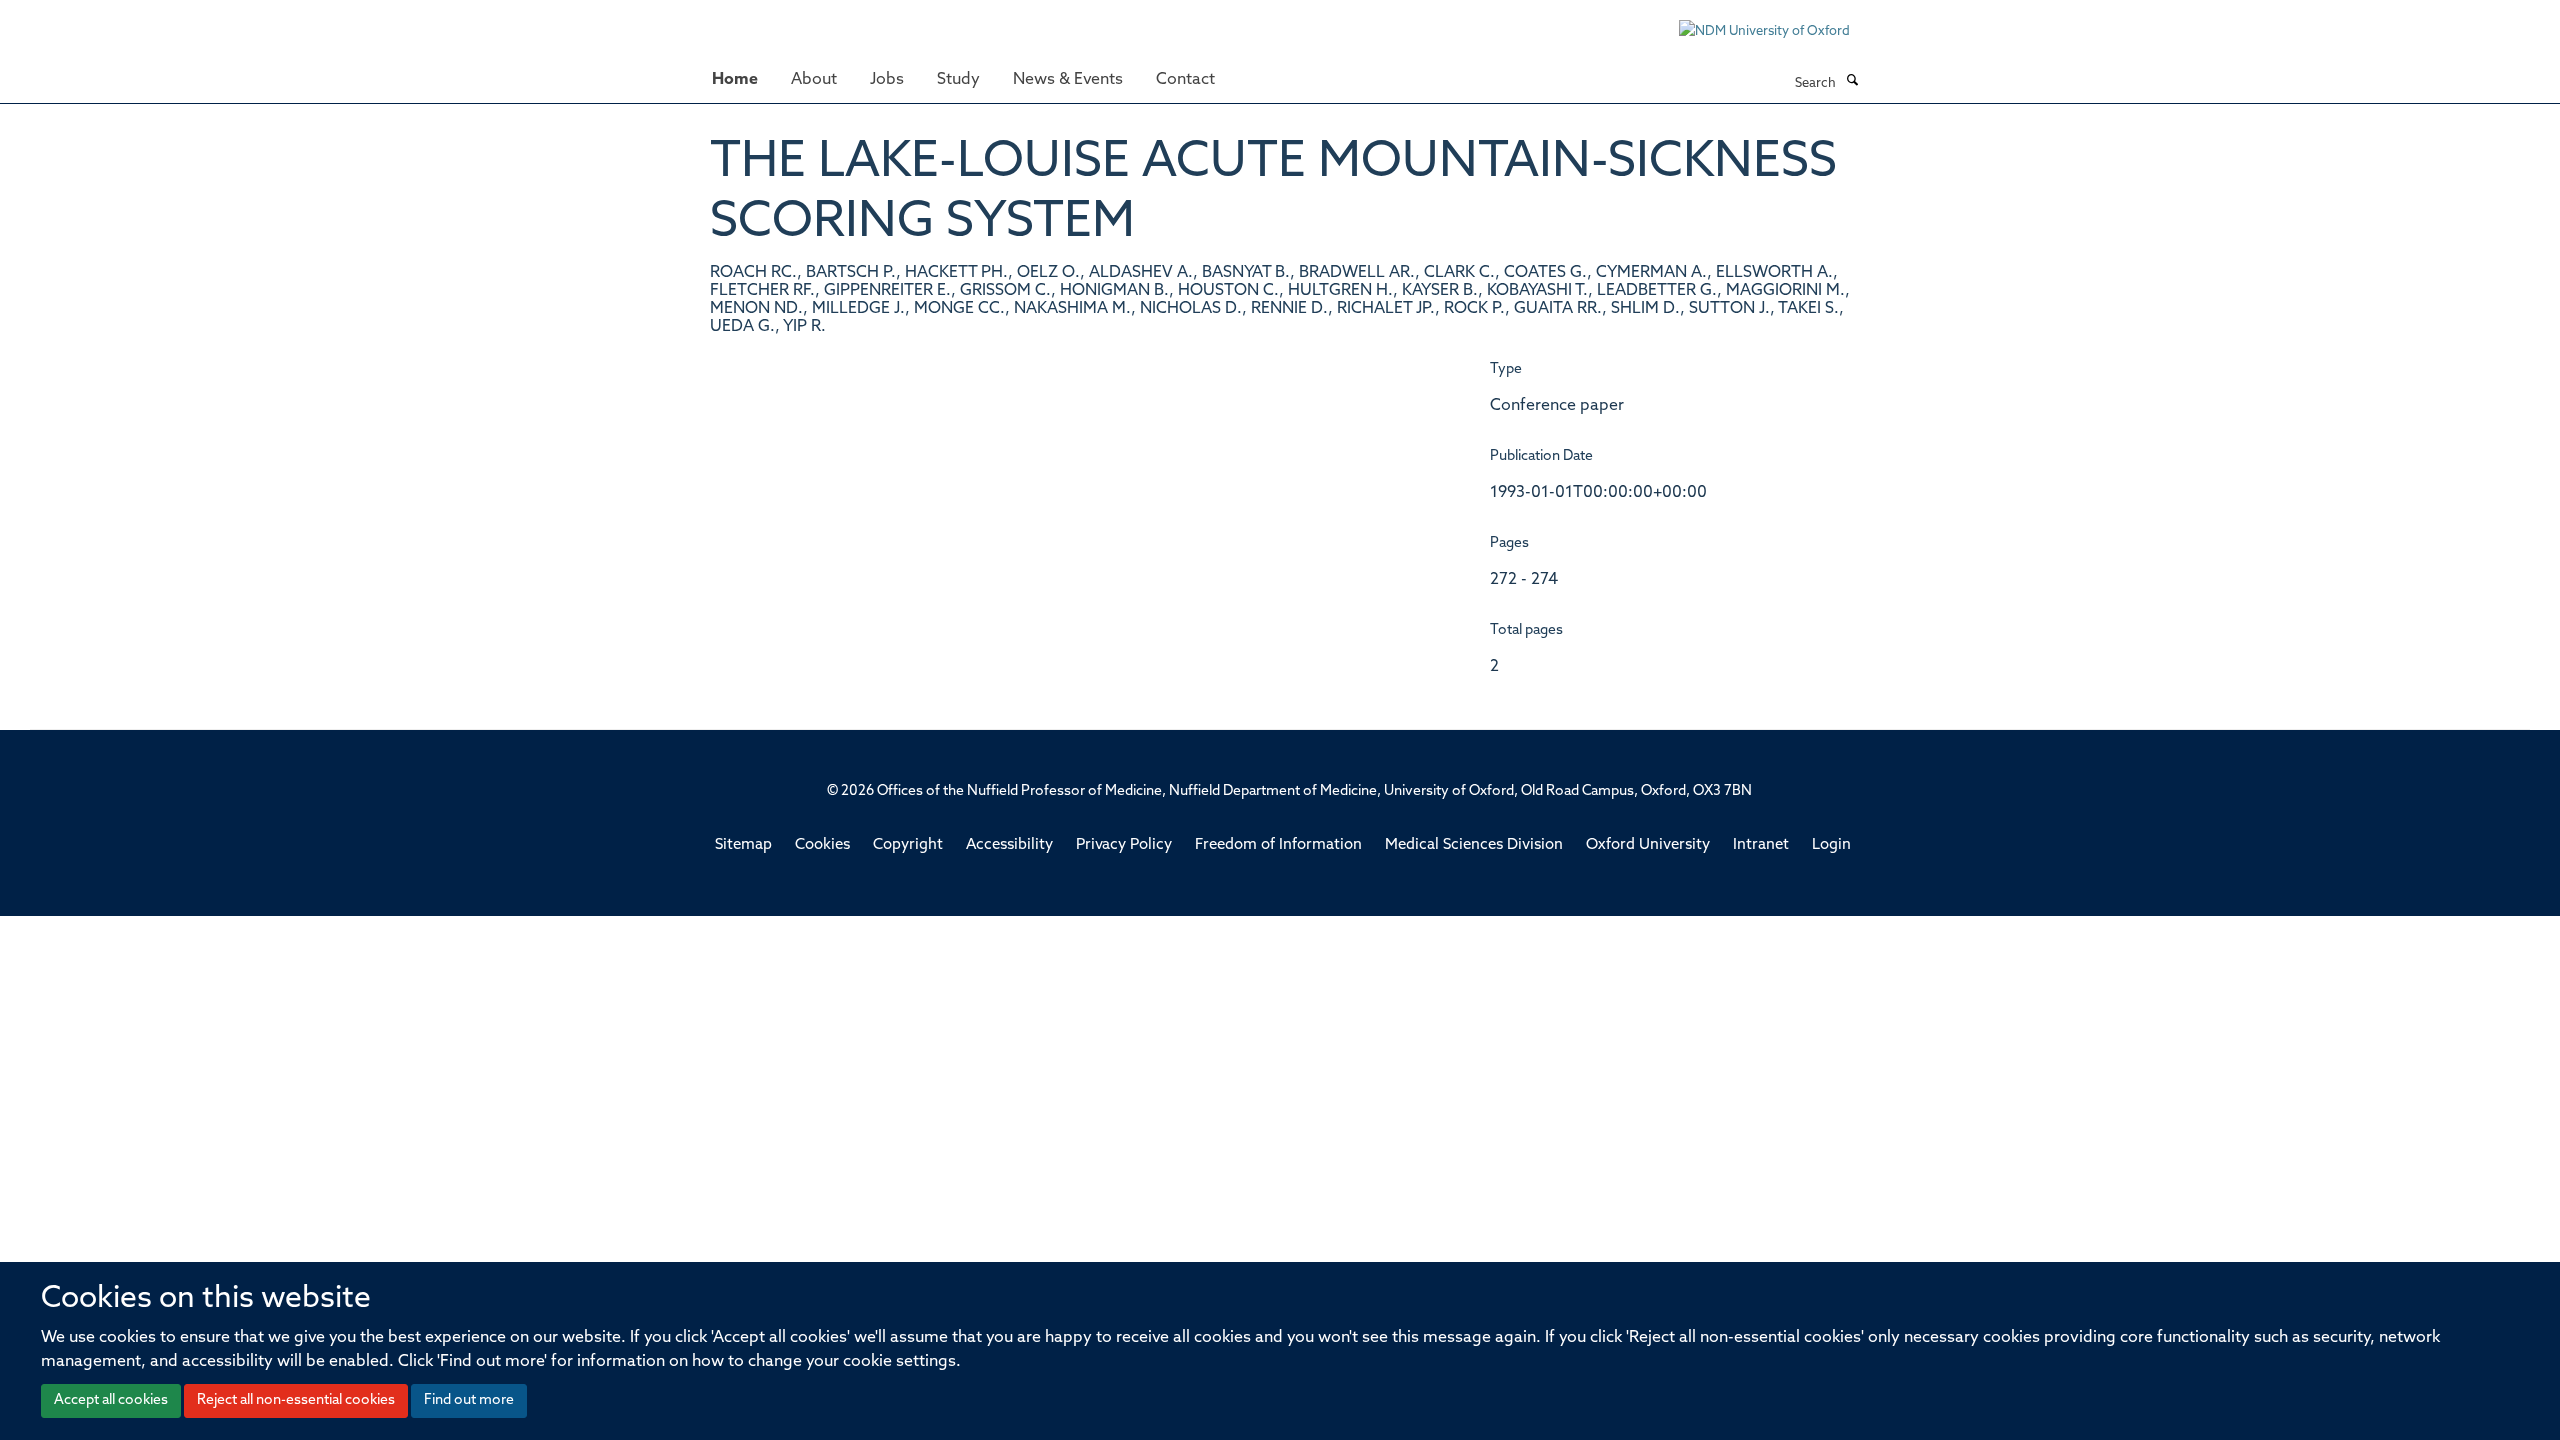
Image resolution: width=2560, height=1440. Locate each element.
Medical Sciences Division (1474, 845)
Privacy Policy (1124, 845)
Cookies (822, 845)
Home (735, 80)
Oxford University (1648, 845)
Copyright (908, 845)
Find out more (469, 1400)
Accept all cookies (111, 1400)
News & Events (1068, 80)
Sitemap (743, 845)
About (814, 80)
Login (1831, 845)
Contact (1185, 80)
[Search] (1852, 82)
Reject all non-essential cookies (296, 1400)
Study (958, 80)
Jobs (887, 80)
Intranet (1761, 845)
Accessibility (1009, 845)
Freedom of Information (1278, 845)
